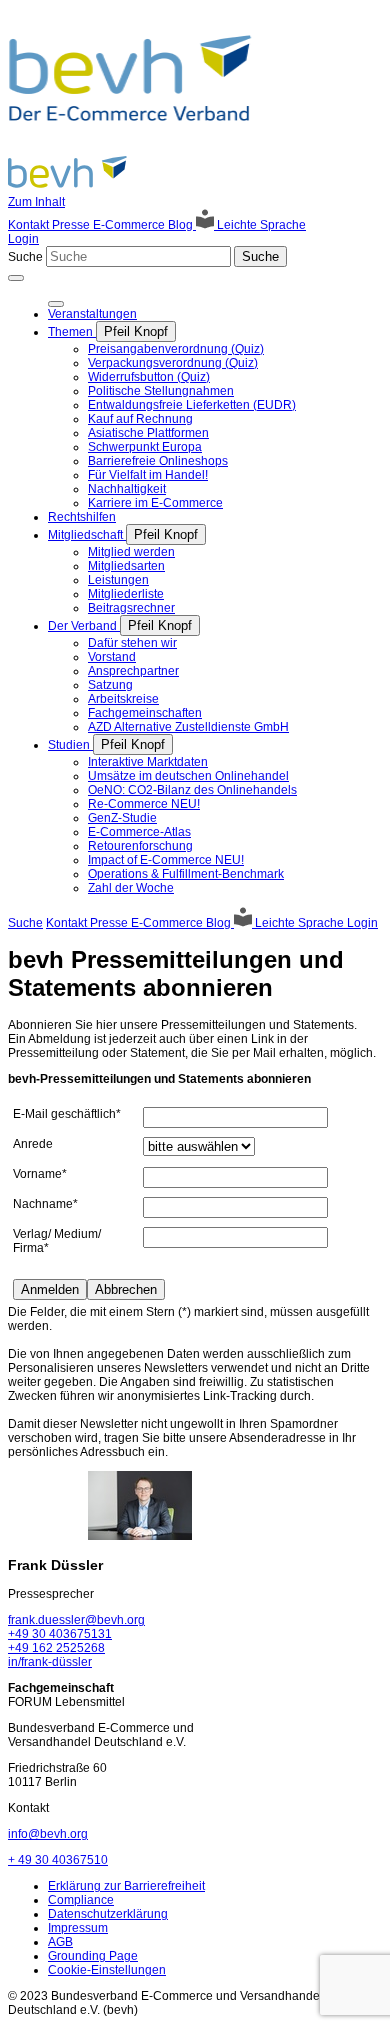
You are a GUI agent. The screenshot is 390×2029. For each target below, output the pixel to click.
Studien (70, 745)
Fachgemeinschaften (145, 713)
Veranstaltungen (92, 314)
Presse (72, 225)
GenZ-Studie (122, 818)
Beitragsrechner (131, 608)
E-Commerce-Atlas (139, 832)
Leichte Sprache (260, 225)
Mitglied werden (131, 552)
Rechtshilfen (82, 517)
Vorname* (40, 1174)
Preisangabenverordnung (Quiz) (176, 349)
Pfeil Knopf (136, 331)
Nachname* (45, 1204)
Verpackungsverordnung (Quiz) (173, 363)
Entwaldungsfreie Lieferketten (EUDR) (192, 405)
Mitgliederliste (126, 594)
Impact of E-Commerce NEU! (166, 860)
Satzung (110, 685)
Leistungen (118, 580)
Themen (72, 332)
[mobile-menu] (16, 278)
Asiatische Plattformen (148, 433)
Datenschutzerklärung (108, 1914)
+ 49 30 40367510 (58, 1860)
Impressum (78, 1928)
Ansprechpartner (133, 671)
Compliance (81, 1900)
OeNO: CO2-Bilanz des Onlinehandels (192, 790)
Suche (25, 257)
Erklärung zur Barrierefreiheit (126, 1886)
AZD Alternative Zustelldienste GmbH (188, 727)
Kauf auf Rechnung (140, 419)
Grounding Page (93, 1956)
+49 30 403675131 (60, 1634)
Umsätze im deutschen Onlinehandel (188, 776)
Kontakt (30, 225)
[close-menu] (56, 304)
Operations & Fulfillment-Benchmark (186, 874)
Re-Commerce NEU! (144, 804)
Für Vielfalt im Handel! (148, 475)
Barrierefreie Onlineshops (158, 461)
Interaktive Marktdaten (148, 762)
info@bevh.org (48, 1834)
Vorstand (112, 657)
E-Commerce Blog (144, 225)
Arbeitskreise (123, 699)
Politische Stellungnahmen (161, 391)
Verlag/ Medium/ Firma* (57, 1241)
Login (23, 239)
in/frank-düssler (50, 1662)
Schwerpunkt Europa (145, 447)
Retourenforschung (140, 846)
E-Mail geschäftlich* (67, 1114)
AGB (60, 1942)
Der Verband (84, 626)
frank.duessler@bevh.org (76, 1620)
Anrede (33, 1144)
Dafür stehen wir (132, 643)
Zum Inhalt (36, 202)
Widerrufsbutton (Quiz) (149, 377)
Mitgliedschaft (87, 535)
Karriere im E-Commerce (155, 503)
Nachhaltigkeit (127, 489)
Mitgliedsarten (126, 566)
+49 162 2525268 (56, 1648)
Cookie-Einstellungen (107, 1970)
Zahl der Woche (131, 888)
